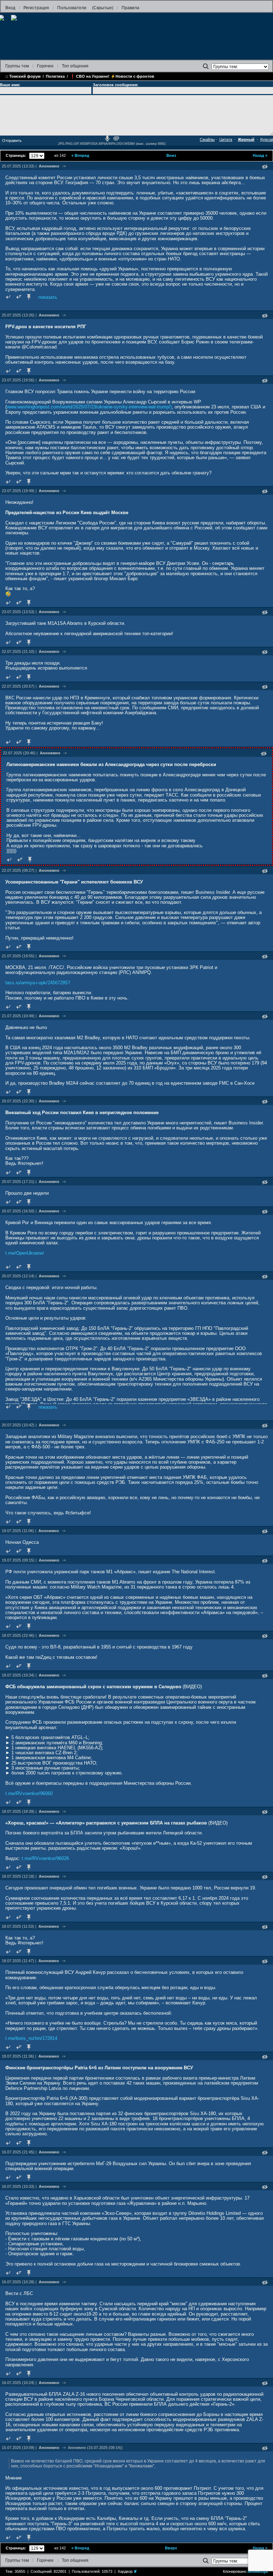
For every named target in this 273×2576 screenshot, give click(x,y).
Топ (75, 66)
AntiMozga (258, 2571)
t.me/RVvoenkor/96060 (29, 1793)
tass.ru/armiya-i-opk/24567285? (38, 983)
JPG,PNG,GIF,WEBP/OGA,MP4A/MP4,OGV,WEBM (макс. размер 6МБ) (112, 144)
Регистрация (36, 8)
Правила (130, 8)
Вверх (171, 2548)
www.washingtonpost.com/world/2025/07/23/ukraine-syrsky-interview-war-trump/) (89, 407)
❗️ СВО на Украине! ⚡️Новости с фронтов (112, 76)
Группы (17, 66)
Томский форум (25, 76)
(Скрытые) (103, 8)
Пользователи (72, 8)
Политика (55, 76)
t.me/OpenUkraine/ (25, 1253)
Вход (10, 8)
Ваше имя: (10, 85)
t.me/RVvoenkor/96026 (45, 1858)
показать (48, 297)
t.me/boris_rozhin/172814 (31, 2038)
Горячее (45, 66)
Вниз (171, 155)
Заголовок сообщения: (116, 85)
